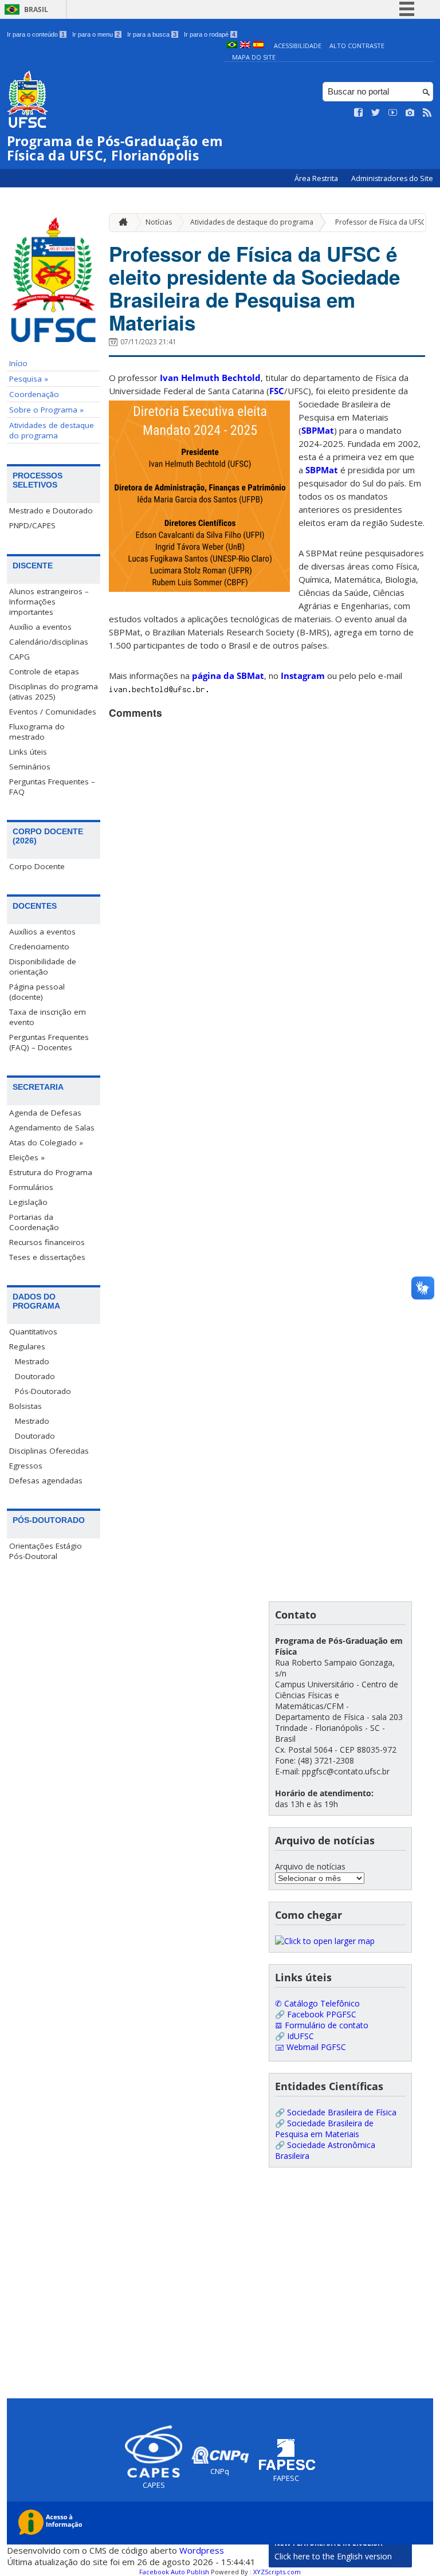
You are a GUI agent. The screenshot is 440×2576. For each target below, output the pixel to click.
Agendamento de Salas (52, 1128)
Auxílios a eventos (42, 932)
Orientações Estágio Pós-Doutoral (46, 1551)
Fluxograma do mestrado (37, 732)
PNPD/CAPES (32, 525)
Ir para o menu (96, 34)
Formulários (31, 1187)
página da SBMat (228, 676)
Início (18, 363)
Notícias (159, 222)
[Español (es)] (258, 46)
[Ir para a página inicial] (120, 223)
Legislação (28, 1202)
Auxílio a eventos (40, 627)
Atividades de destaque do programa (52, 430)
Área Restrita (317, 178)
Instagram (303, 676)
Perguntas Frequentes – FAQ (52, 787)
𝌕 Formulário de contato (322, 2025)
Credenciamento (39, 947)
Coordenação (34, 394)
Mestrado (32, 1361)
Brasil (36, 9)
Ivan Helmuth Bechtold (210, 378)
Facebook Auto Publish (174, 2572)
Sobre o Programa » (46, 410)
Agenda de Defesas (45, 1113)
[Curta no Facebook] (359, 113)
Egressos (26, 1466)
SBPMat (318, 430)
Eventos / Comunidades (53, 712)
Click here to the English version (333, 2556)
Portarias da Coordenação (34, 1222)
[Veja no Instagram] (410, 113)
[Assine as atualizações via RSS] (427, 113)
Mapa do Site (254, 57)
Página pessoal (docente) (37, 992)
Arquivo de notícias (310, 1866)
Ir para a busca (152, 34)
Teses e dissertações (47, 1257)
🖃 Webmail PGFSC (311, 2047)
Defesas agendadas (46, 1481)
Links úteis (28, 752)
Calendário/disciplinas (49, 642)
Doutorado (35, 1376)
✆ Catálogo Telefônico (317, 2003)
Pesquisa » (29, 379)
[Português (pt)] (232, 46)
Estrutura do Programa (51, 1172)
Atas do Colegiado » (46, 1142)
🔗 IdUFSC (294, 2036)
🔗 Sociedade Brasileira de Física (336, 2112)
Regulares (27, 1346)
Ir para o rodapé (210, 34)
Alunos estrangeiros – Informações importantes (49, 602)
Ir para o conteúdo (36, 34)
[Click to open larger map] (325, 1941)
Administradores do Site (392, 178)
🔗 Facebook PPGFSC (316, 2014)
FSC (277, 391)
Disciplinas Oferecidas (49, 1451)
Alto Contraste (357, 46)
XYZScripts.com (277, 2572)
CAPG (19, 657)
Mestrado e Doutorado (51, 511)
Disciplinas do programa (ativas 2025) (54, 692)
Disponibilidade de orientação (43, 967)
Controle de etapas (44, 672)
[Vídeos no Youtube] (393, 113)
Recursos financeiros (47, 1242)
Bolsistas (25, 1406)
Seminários (30, 767)
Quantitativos (33, 1332)
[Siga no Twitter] (376, 113)
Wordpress (202, 2550)
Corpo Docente (37, 866)
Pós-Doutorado (43, 1391)
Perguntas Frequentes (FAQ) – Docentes (49, 1042)
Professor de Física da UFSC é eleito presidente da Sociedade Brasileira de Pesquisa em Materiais (254, 288)
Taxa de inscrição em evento (48, 1017)
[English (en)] (245, 46)
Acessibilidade (298, 46)
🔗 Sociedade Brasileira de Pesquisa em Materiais (324, 2129)
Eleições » (27, 1157)
